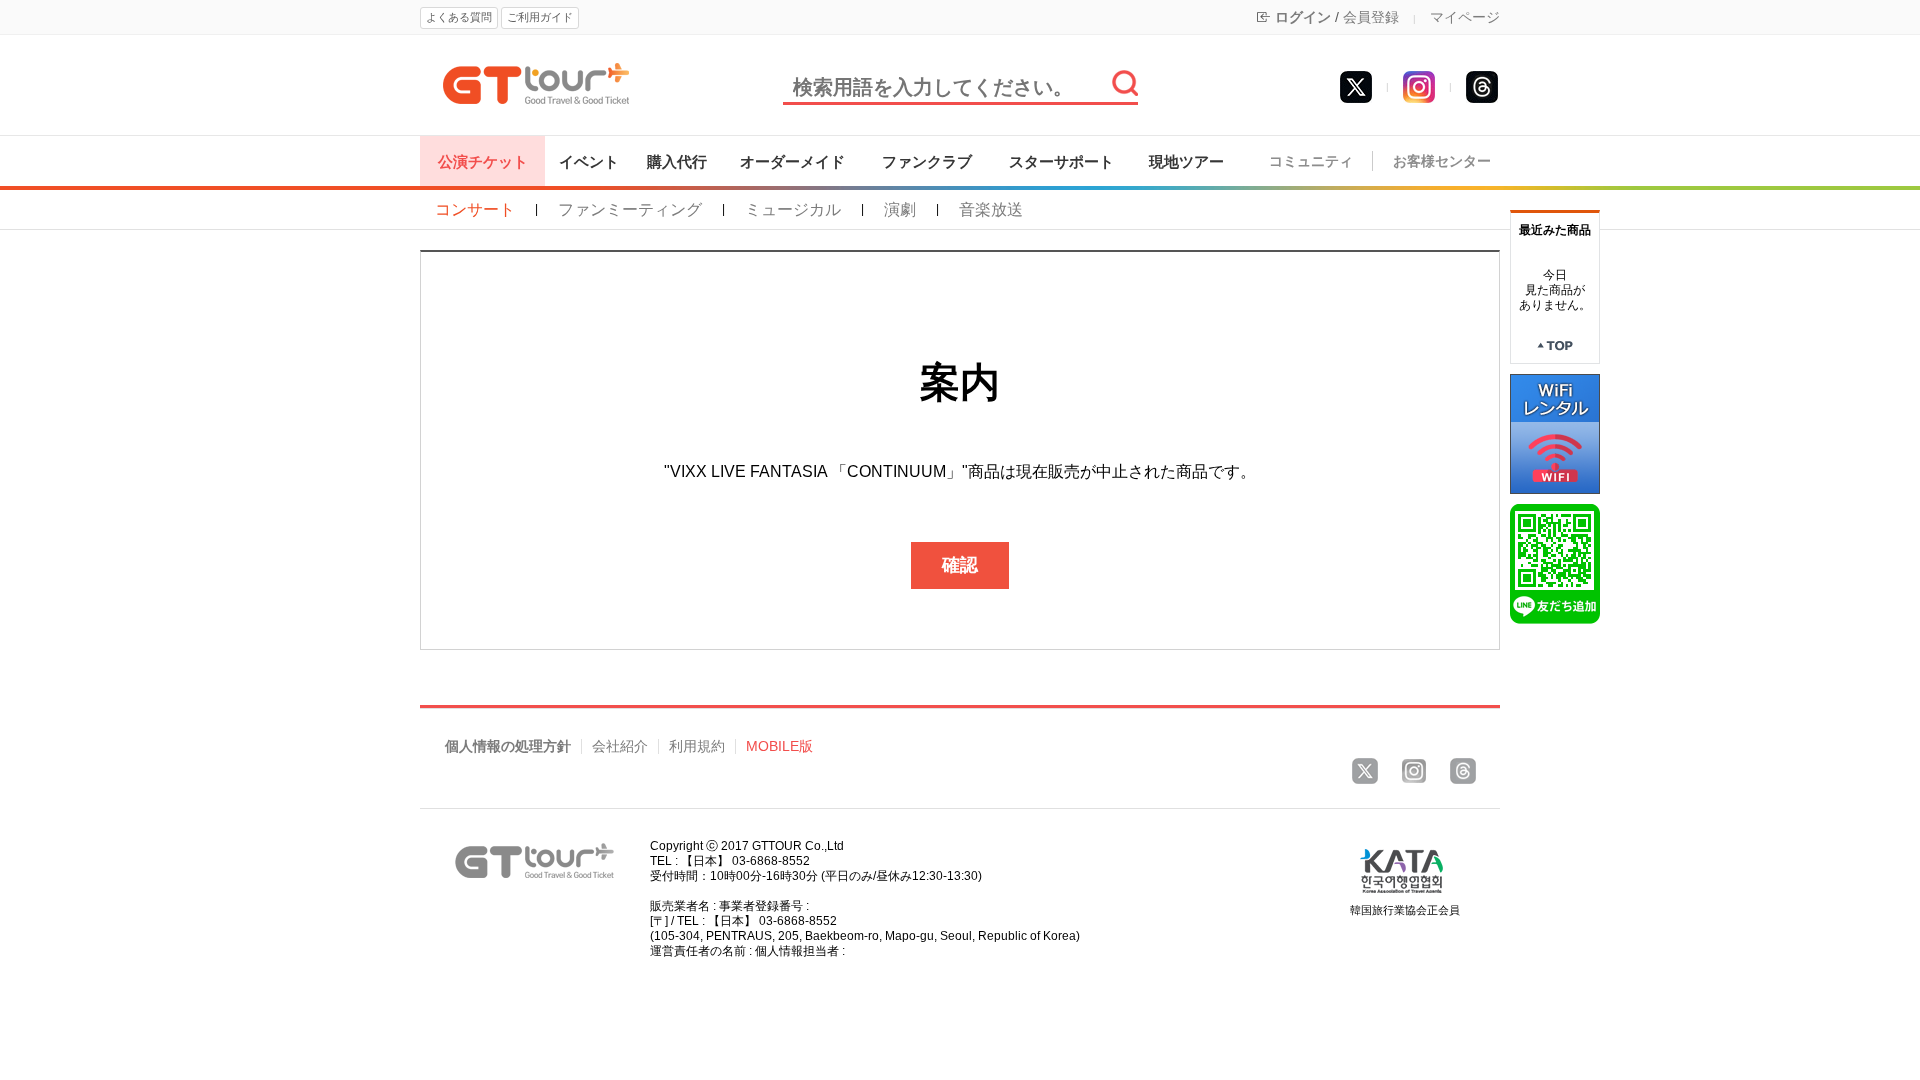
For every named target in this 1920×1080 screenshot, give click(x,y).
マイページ (1465, 17)
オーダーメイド (792, 161)
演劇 (900, 210)
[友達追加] (1555, 563)
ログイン (1303, 17)
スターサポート (1061, 161)
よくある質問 (459, 17)
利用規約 (697, 746)
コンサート (475, 210)
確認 (960, 565)
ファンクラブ (927, 161)
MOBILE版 (779, 746)
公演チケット (483, 161)
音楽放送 (991, 210)
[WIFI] (1555, 433)
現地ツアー (1186, 161)
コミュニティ (1311, 161)
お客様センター (1442, 161)
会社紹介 (620, 746)
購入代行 (677, 161)
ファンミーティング (630, 210)
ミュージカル (793, 210)
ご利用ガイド (540, 17)
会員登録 (1371, 17)
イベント (589, 161)
